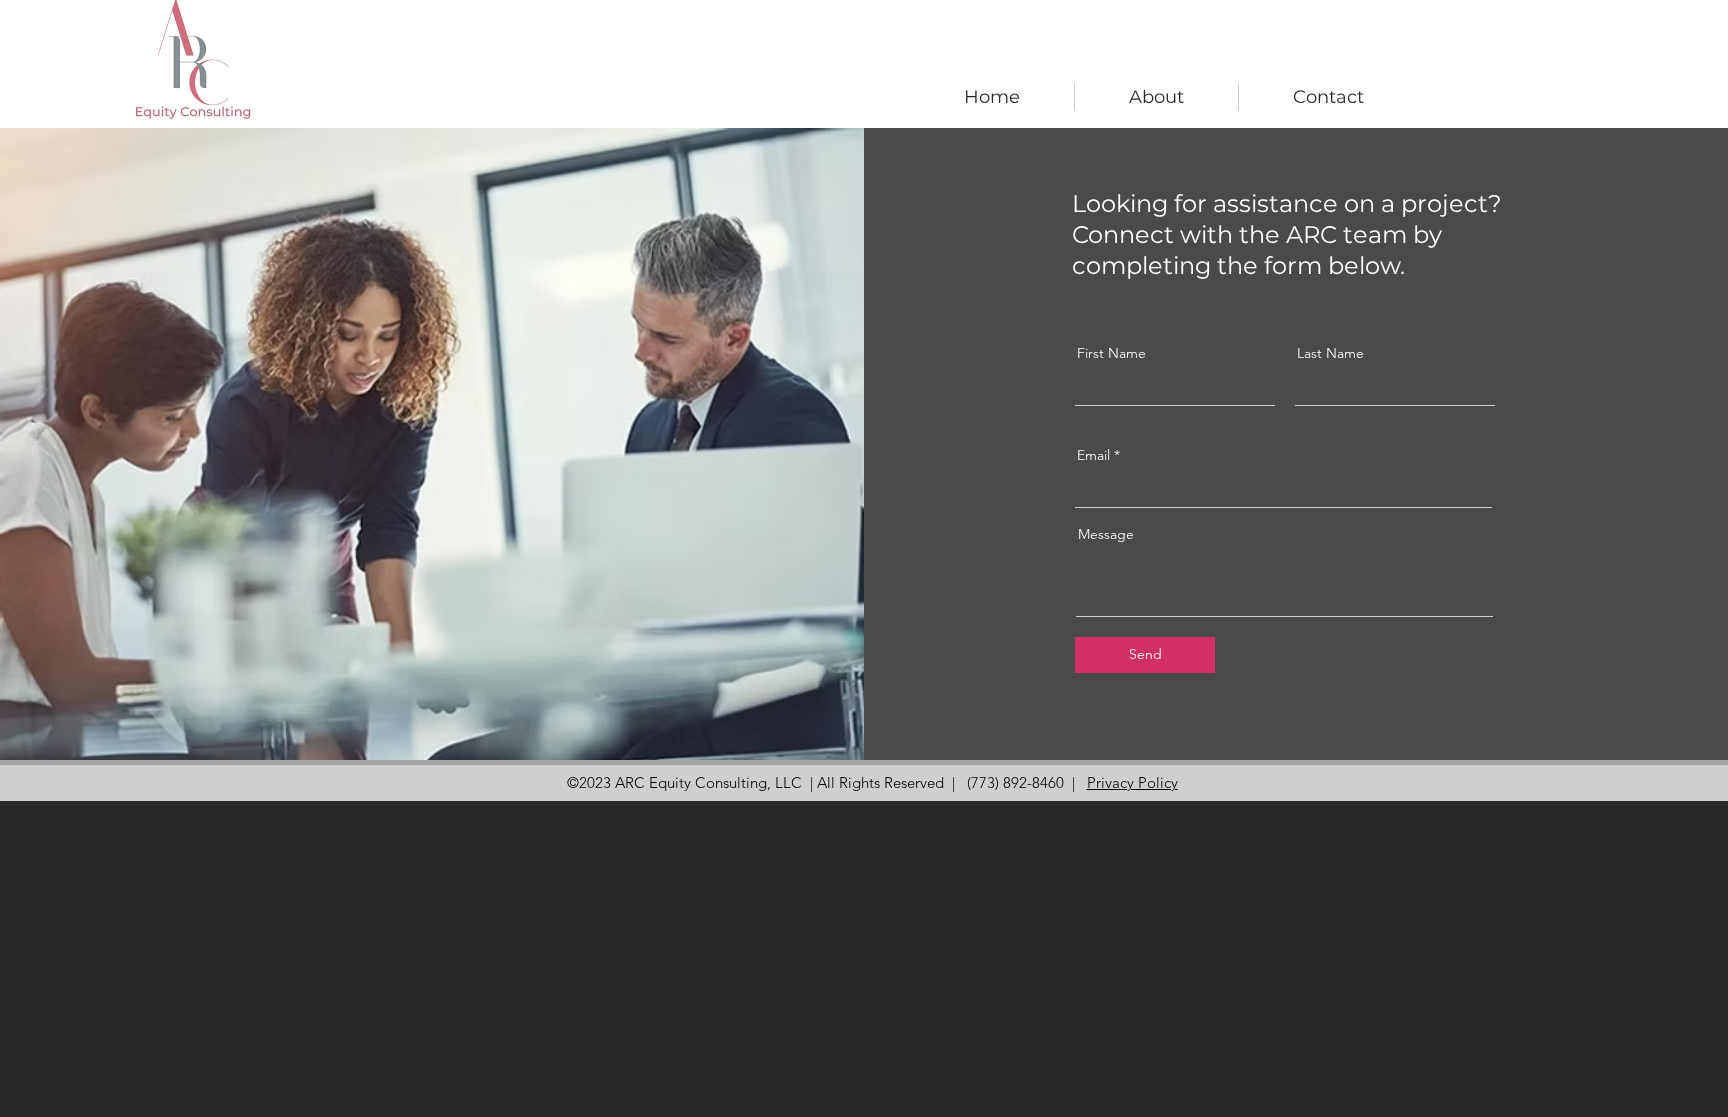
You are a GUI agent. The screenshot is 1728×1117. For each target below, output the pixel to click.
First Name (1111, 353)
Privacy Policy (1132, 782)
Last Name (1330, 353)
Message (1106, 534)
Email (1093, 455)
